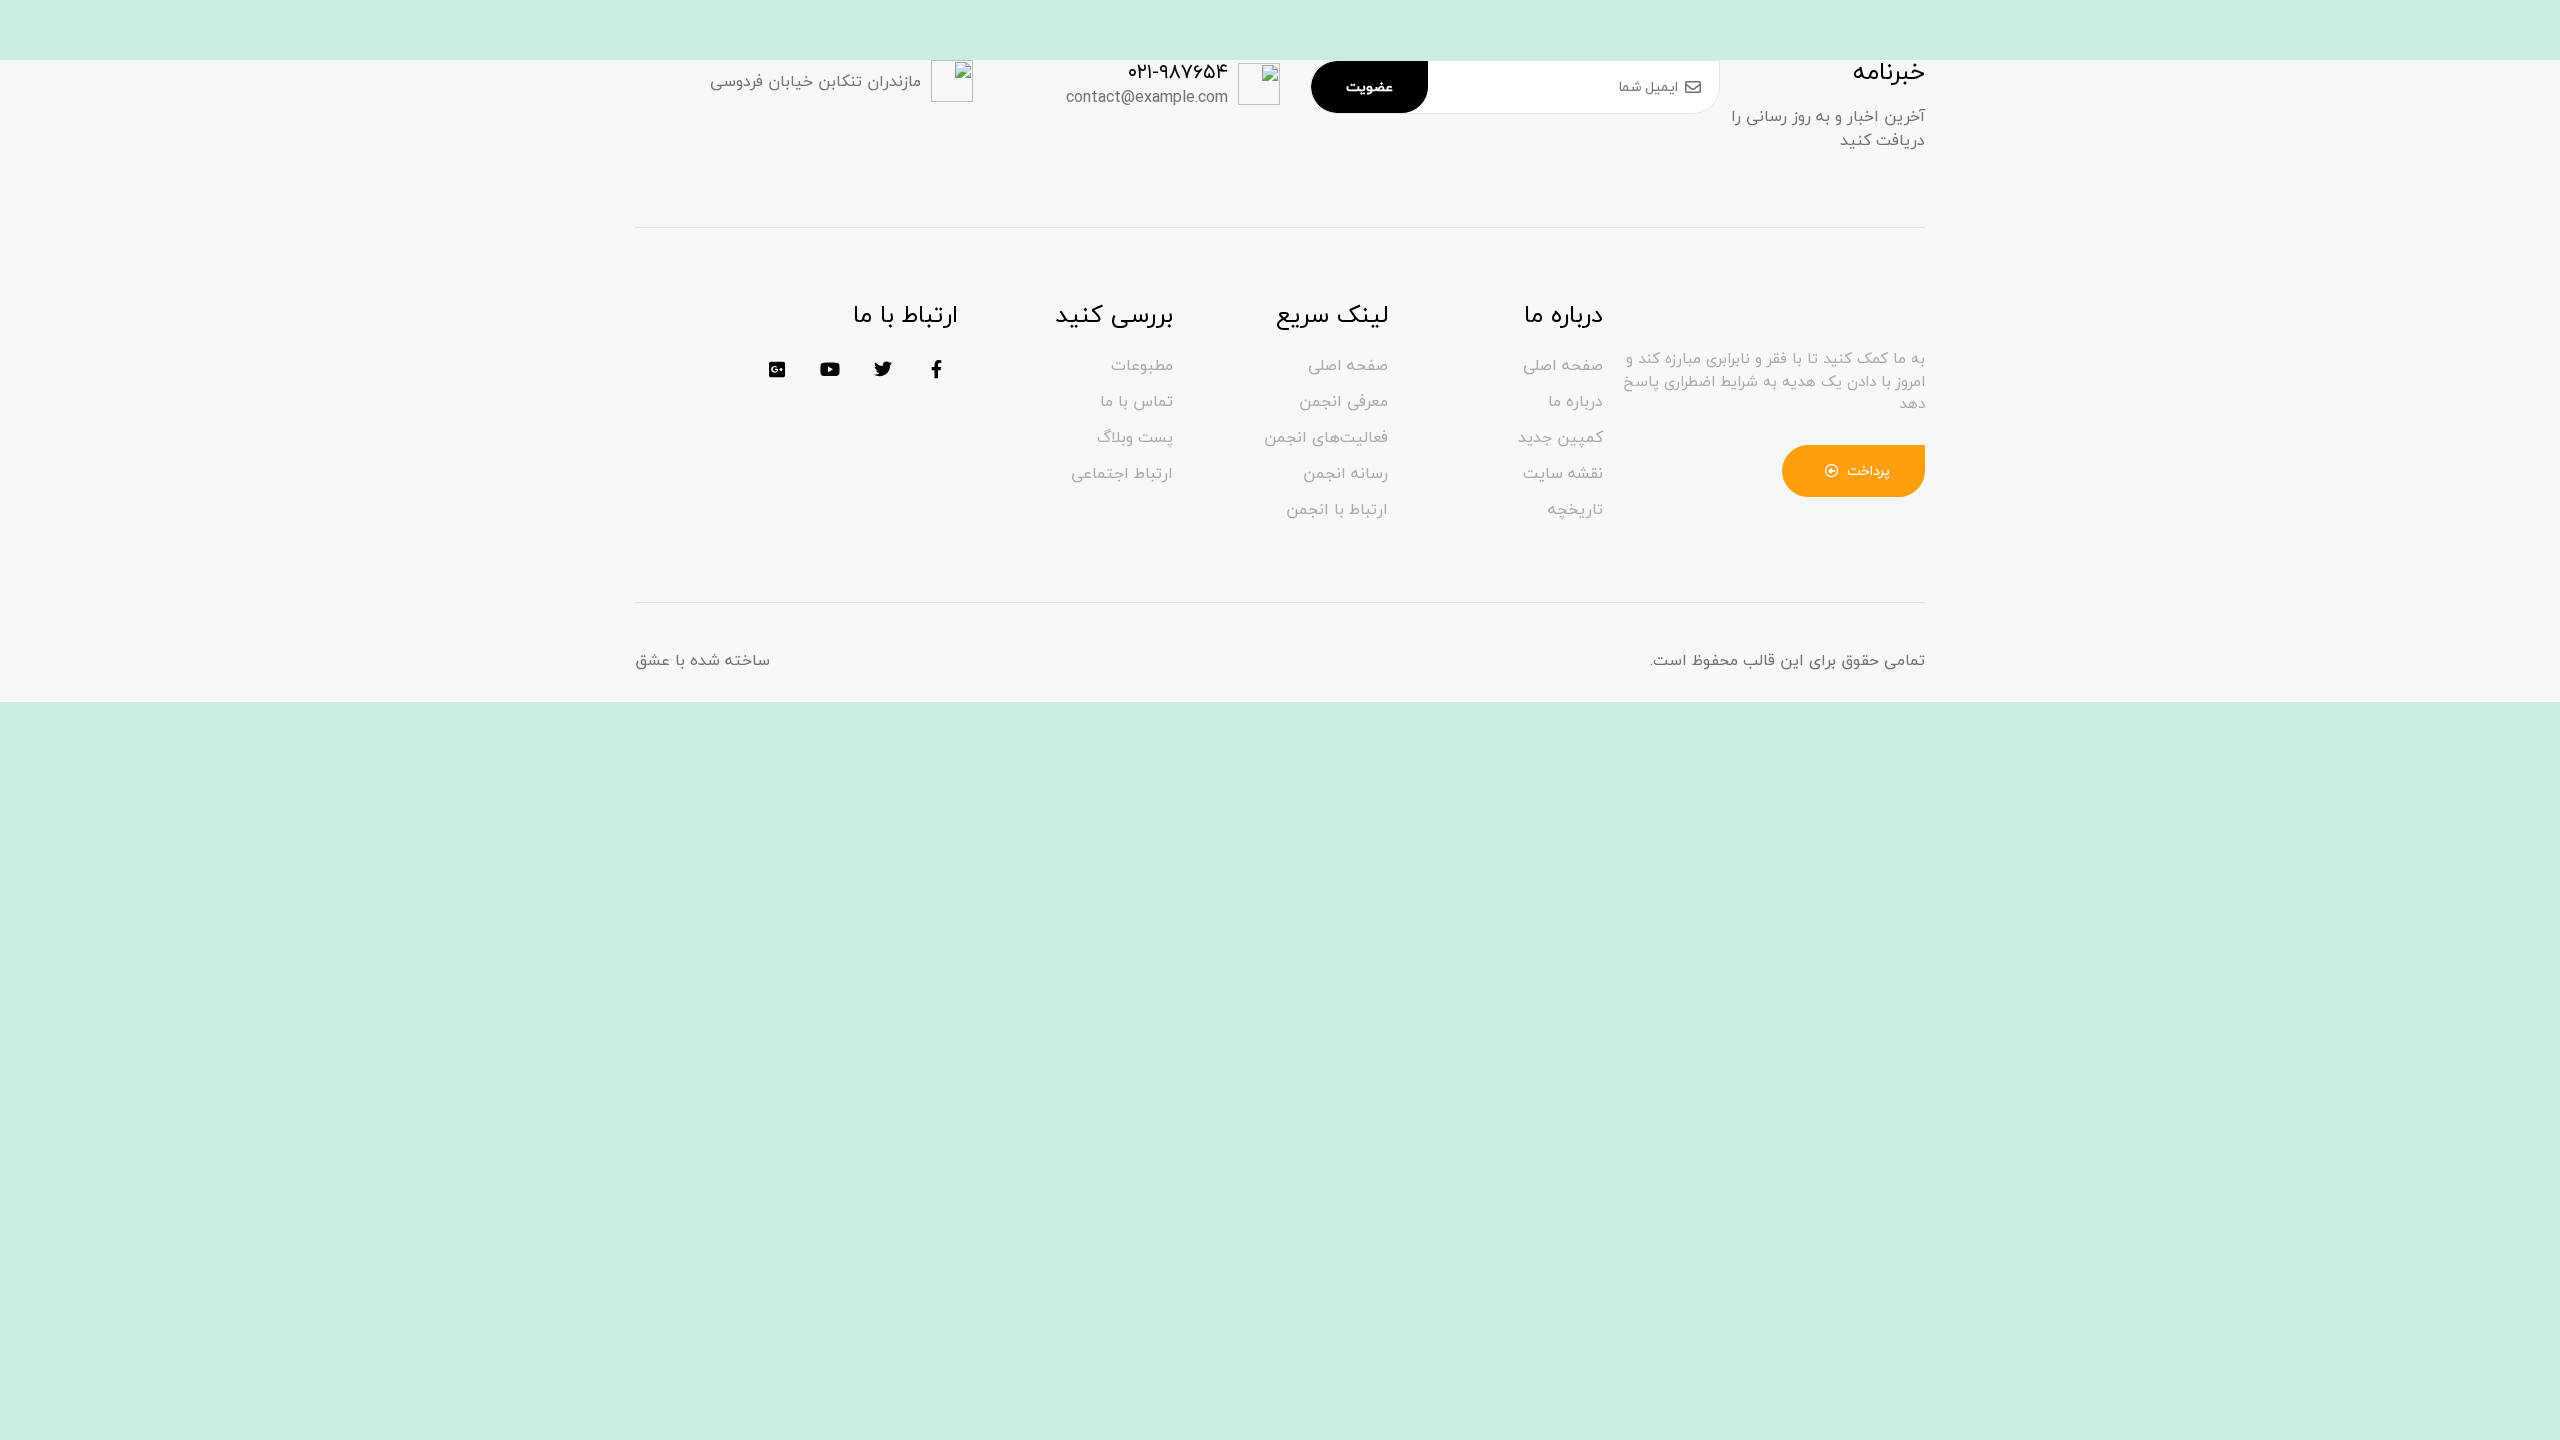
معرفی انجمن (1343, 401)
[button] (1854, 471)
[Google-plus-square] (777, 368)
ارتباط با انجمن (1337, 509)
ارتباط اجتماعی (1122, 473)
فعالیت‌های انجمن (1326, 437)
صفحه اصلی (1563, 365)
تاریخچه (1575, 509)
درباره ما (1575, 401)
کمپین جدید (1560, 437)
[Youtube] (830, 368)
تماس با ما (1136, 401)
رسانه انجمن (1345, 473)
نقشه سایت (1563, 473)
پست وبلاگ (1135, 437)
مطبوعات (1142, 365)
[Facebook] (936, 368)
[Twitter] (883, 368)
